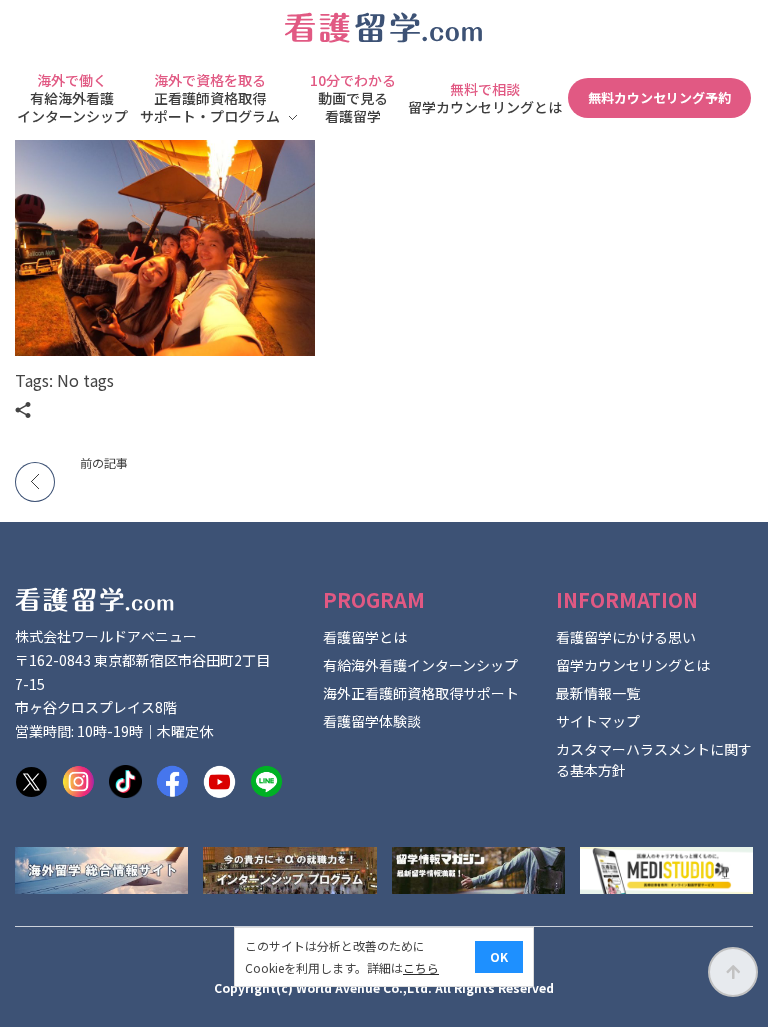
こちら (421, 967)
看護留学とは (365, 637)
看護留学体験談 (372, 721)
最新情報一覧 (598, 693)
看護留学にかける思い (626, 637)
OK (499, 956)
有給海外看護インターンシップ (420, 665)
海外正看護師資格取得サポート (421, 693)
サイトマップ (598, 721)
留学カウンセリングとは (633, 665)
